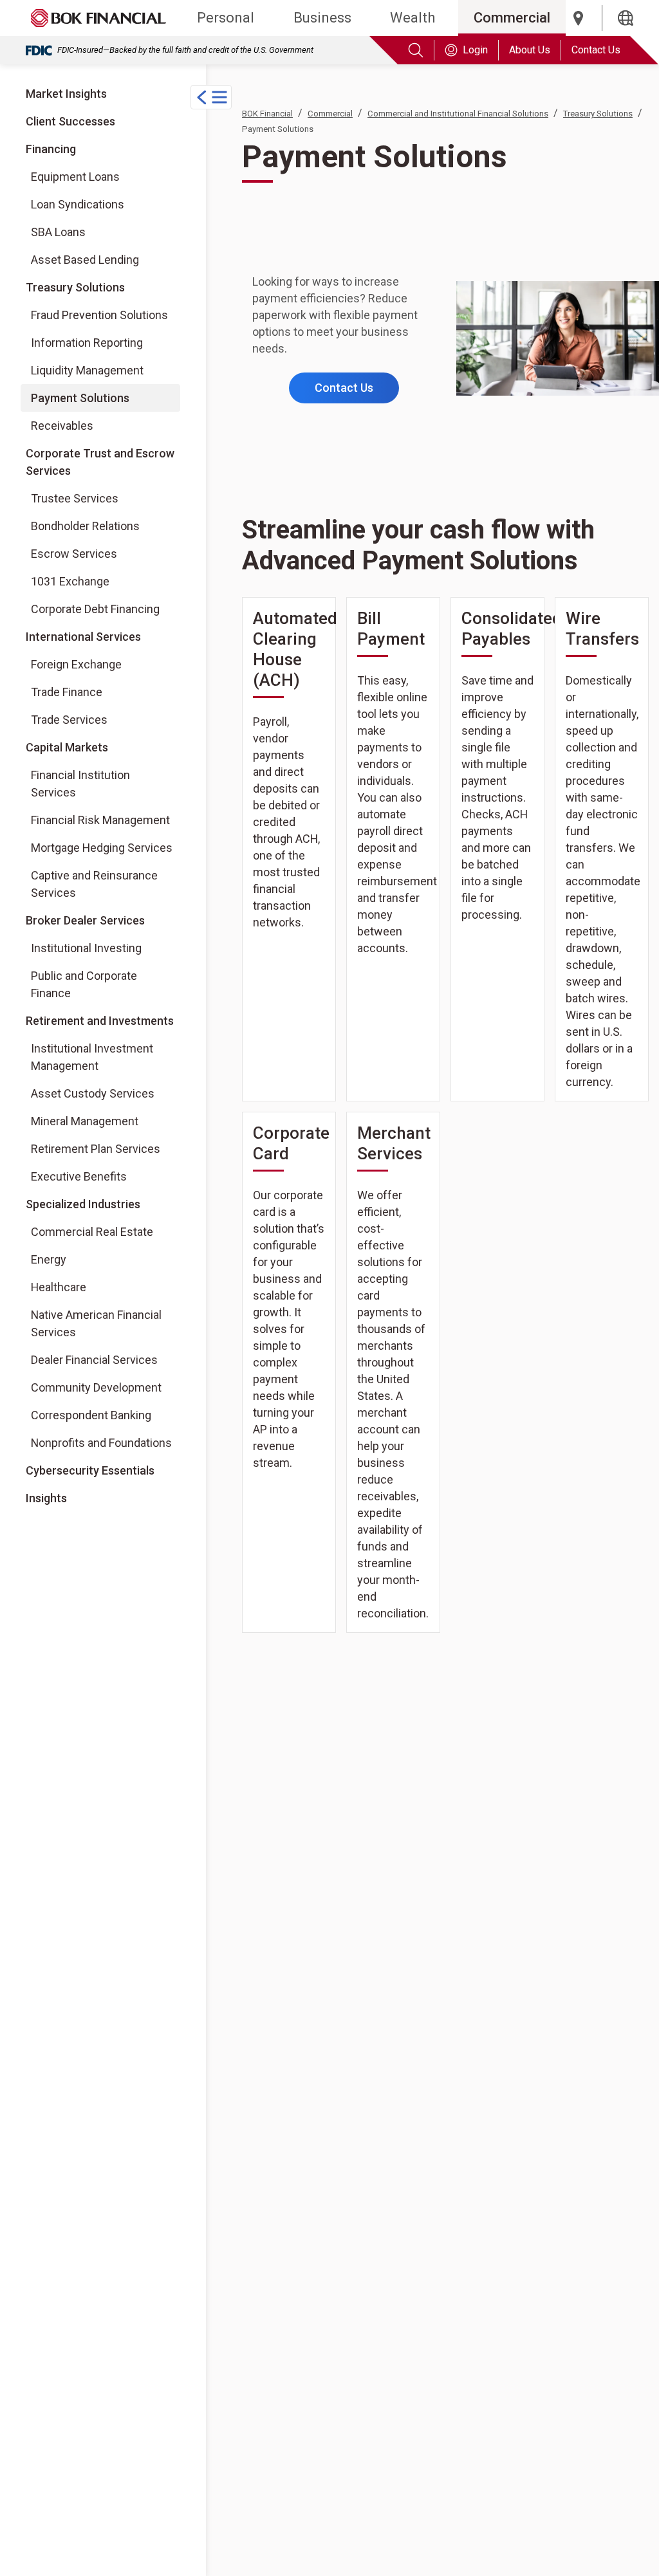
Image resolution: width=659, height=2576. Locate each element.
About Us (530, 50)
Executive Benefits (79, 1176)
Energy (49, 1259)
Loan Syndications (78, 204)
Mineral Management (85, 1121)
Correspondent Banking (91, 1415)
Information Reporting (87, 343)
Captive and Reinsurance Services (94, 884)
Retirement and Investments (100, 1021)
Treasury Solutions (75, 287)
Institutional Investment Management (92, 1057)
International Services (83, 637)
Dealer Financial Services (94, 1360)
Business (322, 18)
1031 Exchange (70, 581)
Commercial (512, 18)
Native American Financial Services (96, 1323)
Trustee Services (75, 498)
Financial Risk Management (100, 820)
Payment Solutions (80, 398)
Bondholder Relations (85, 526)
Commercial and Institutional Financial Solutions (458, 114)
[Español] (626, 18)
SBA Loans (58, 232)
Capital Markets (67, 747)
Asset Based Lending (85, 260)
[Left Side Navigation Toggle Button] (211, 97)
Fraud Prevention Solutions (99, 315)
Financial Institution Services (80, 784)
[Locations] (579, 18)
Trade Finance (67, 692)
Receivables (62, 426)
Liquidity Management (87, 370)
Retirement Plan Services (96, 1149)
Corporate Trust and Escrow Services (100, 462)
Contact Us (596, 50)
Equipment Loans (75, 177)
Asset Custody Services (93, 1093)
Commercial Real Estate (92, 1232)
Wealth (413, 18)
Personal (226, 18)
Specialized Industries (83, 1204)
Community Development (96, 1387)
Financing (51, 149)
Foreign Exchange (76, 664)
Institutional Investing (86, 948)
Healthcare (59, 1287)
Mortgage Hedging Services (102, 848)
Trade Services (69, 720)
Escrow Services (74, 554)
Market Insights (66, 94)
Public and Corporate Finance (84, 984)
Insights (46, 1498)
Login (475, 50)
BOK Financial (267, 114)
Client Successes (70, 121)
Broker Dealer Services (85, 920)
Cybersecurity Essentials (90, 1470)
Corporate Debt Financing (95, 609)
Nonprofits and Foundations (101, 1443)
